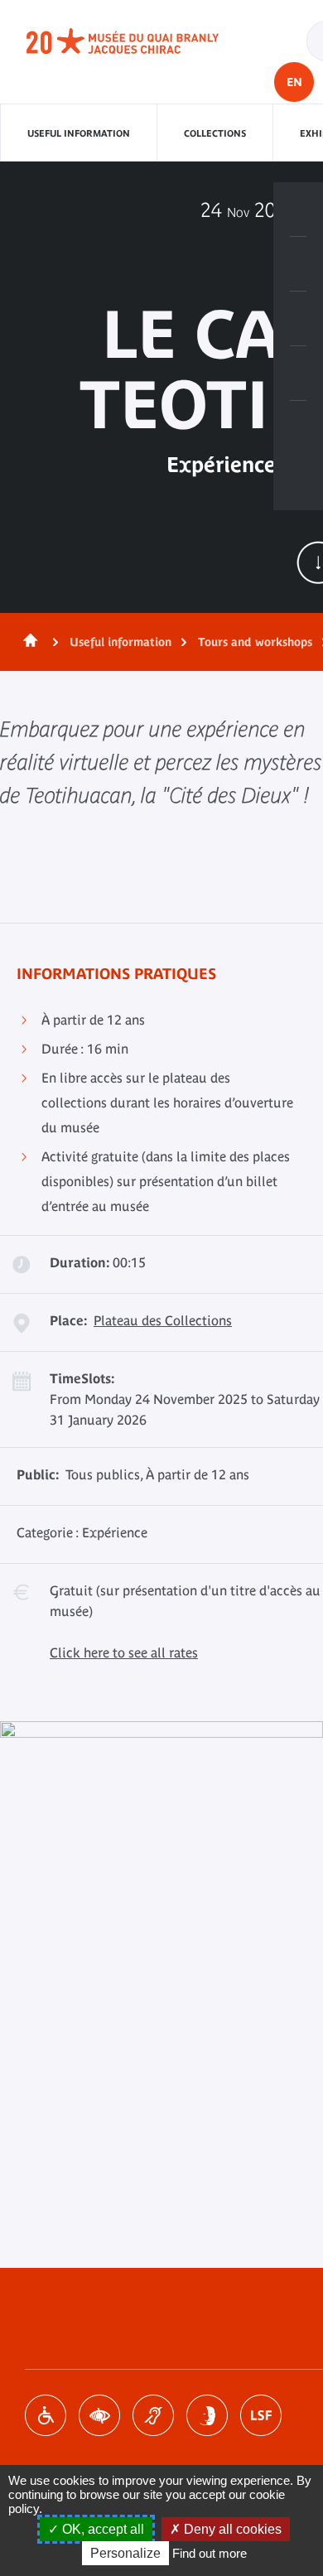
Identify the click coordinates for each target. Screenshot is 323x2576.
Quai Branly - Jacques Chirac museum (141, 41)
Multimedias (298, 374)
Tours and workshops (255, 642)
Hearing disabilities (153, 2415)
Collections (215, 133)
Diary (298, 319)
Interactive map (298, 428)
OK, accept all (101, 2529)
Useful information (79, 133)
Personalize (125, 2553)
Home (27, 642)
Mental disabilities (207, 2415)
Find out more (210, 2553)
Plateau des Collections (163, 1320)
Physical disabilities (46, 2415)
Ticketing (298, 210)
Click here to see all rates (124, 1652)
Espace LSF (261, 2415)
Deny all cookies (231, 2529)
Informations (298, 264)
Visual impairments (99, 2415)
